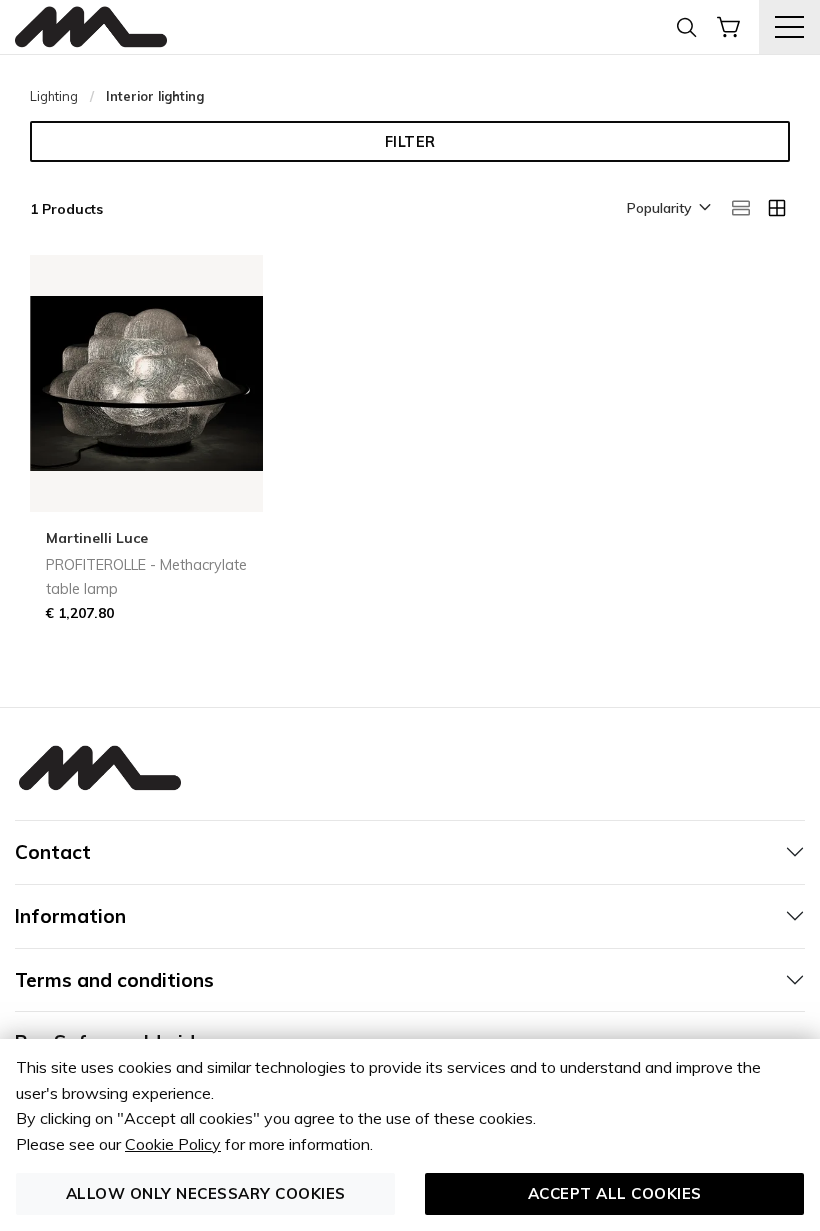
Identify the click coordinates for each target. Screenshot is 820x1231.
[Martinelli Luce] (91, 27)
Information (70, 916)
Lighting (54, 96)
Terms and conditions (114, 980)
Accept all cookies (615, 1193)
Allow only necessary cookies (206, 1193)
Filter (410, 142)
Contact (53, 852)
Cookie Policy (173, 1144)
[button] (667, 209)
